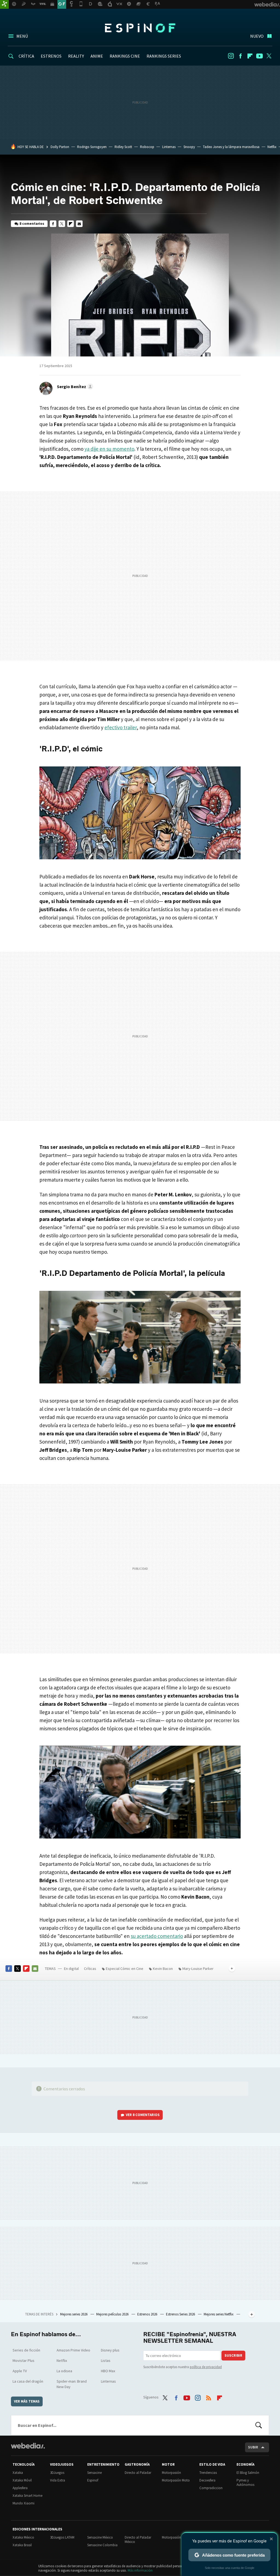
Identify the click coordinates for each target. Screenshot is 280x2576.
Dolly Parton (60, 147)
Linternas (169, 147)
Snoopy (189, 147)
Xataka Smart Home (27, 2496)
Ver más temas (27, 2401)
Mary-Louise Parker (198, 1969)
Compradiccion (211, 2488)
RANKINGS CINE (125, 56)
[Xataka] (4, 4)
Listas (106, 2360)
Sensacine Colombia (102, 2545)
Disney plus (110, 2350)
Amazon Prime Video (73, 2350)
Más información (140, 2570)
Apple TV (20, 2371)
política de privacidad (206, 2367)
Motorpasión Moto (176, 2480)
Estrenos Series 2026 (181, 2314)
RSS (209, 2397)
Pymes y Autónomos (245, 2482)
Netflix (272, 147)
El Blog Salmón (248, 2473)
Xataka (18, 2473)
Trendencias (208, 2473)
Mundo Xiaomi (24, 2503)
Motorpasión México (177, 2537)
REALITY (76, 56)
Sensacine (94, 2473)
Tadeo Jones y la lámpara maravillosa (231, 147)
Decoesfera (207, 2480)
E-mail (79, 224)
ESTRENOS (51, 56)
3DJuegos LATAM (62, 2537)
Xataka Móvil (22, 2480)
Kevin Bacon (163, 1969)
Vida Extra (58, 2480)
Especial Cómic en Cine (125, 1969)
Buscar (259, 2425)
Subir (253, 2447)
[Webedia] (28, 2446)
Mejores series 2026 (74, 2314)
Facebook (240, 56)
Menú (22, 36)
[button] (74, 386)
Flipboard (250, 56)
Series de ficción (26, 2350)
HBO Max (108, 2371)
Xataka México (23, 2537)
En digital (71, 1969)
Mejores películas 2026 (113, 2314)
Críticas (90, 1969)
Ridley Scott (123, 147)
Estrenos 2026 (148, 2314)
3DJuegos (57, 2473)
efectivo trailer (121, 727)
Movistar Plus (24, 2360)
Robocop (147, 147)
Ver (143, 2115)
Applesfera (20, 2488)
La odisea (64, 2371)
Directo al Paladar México (138, 2540)
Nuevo (257, 36)
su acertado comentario (157, 1936)
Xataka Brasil (22, 2545)
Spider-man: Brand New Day (72, 2384)
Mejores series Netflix (219, 2314)
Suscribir (233, 2355)
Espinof (140, 28)
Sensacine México (100, 2537)
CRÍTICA (26, 56)
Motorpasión (171, 2473)
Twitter (269, 56)
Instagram (231, 56)
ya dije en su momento (109, 449)
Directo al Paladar (138, 2473)
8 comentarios (32, 224)
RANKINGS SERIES (164, 56)
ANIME (97, 56)
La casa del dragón (28, 2381)
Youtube (259, 56)
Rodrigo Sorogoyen (92, 147)
